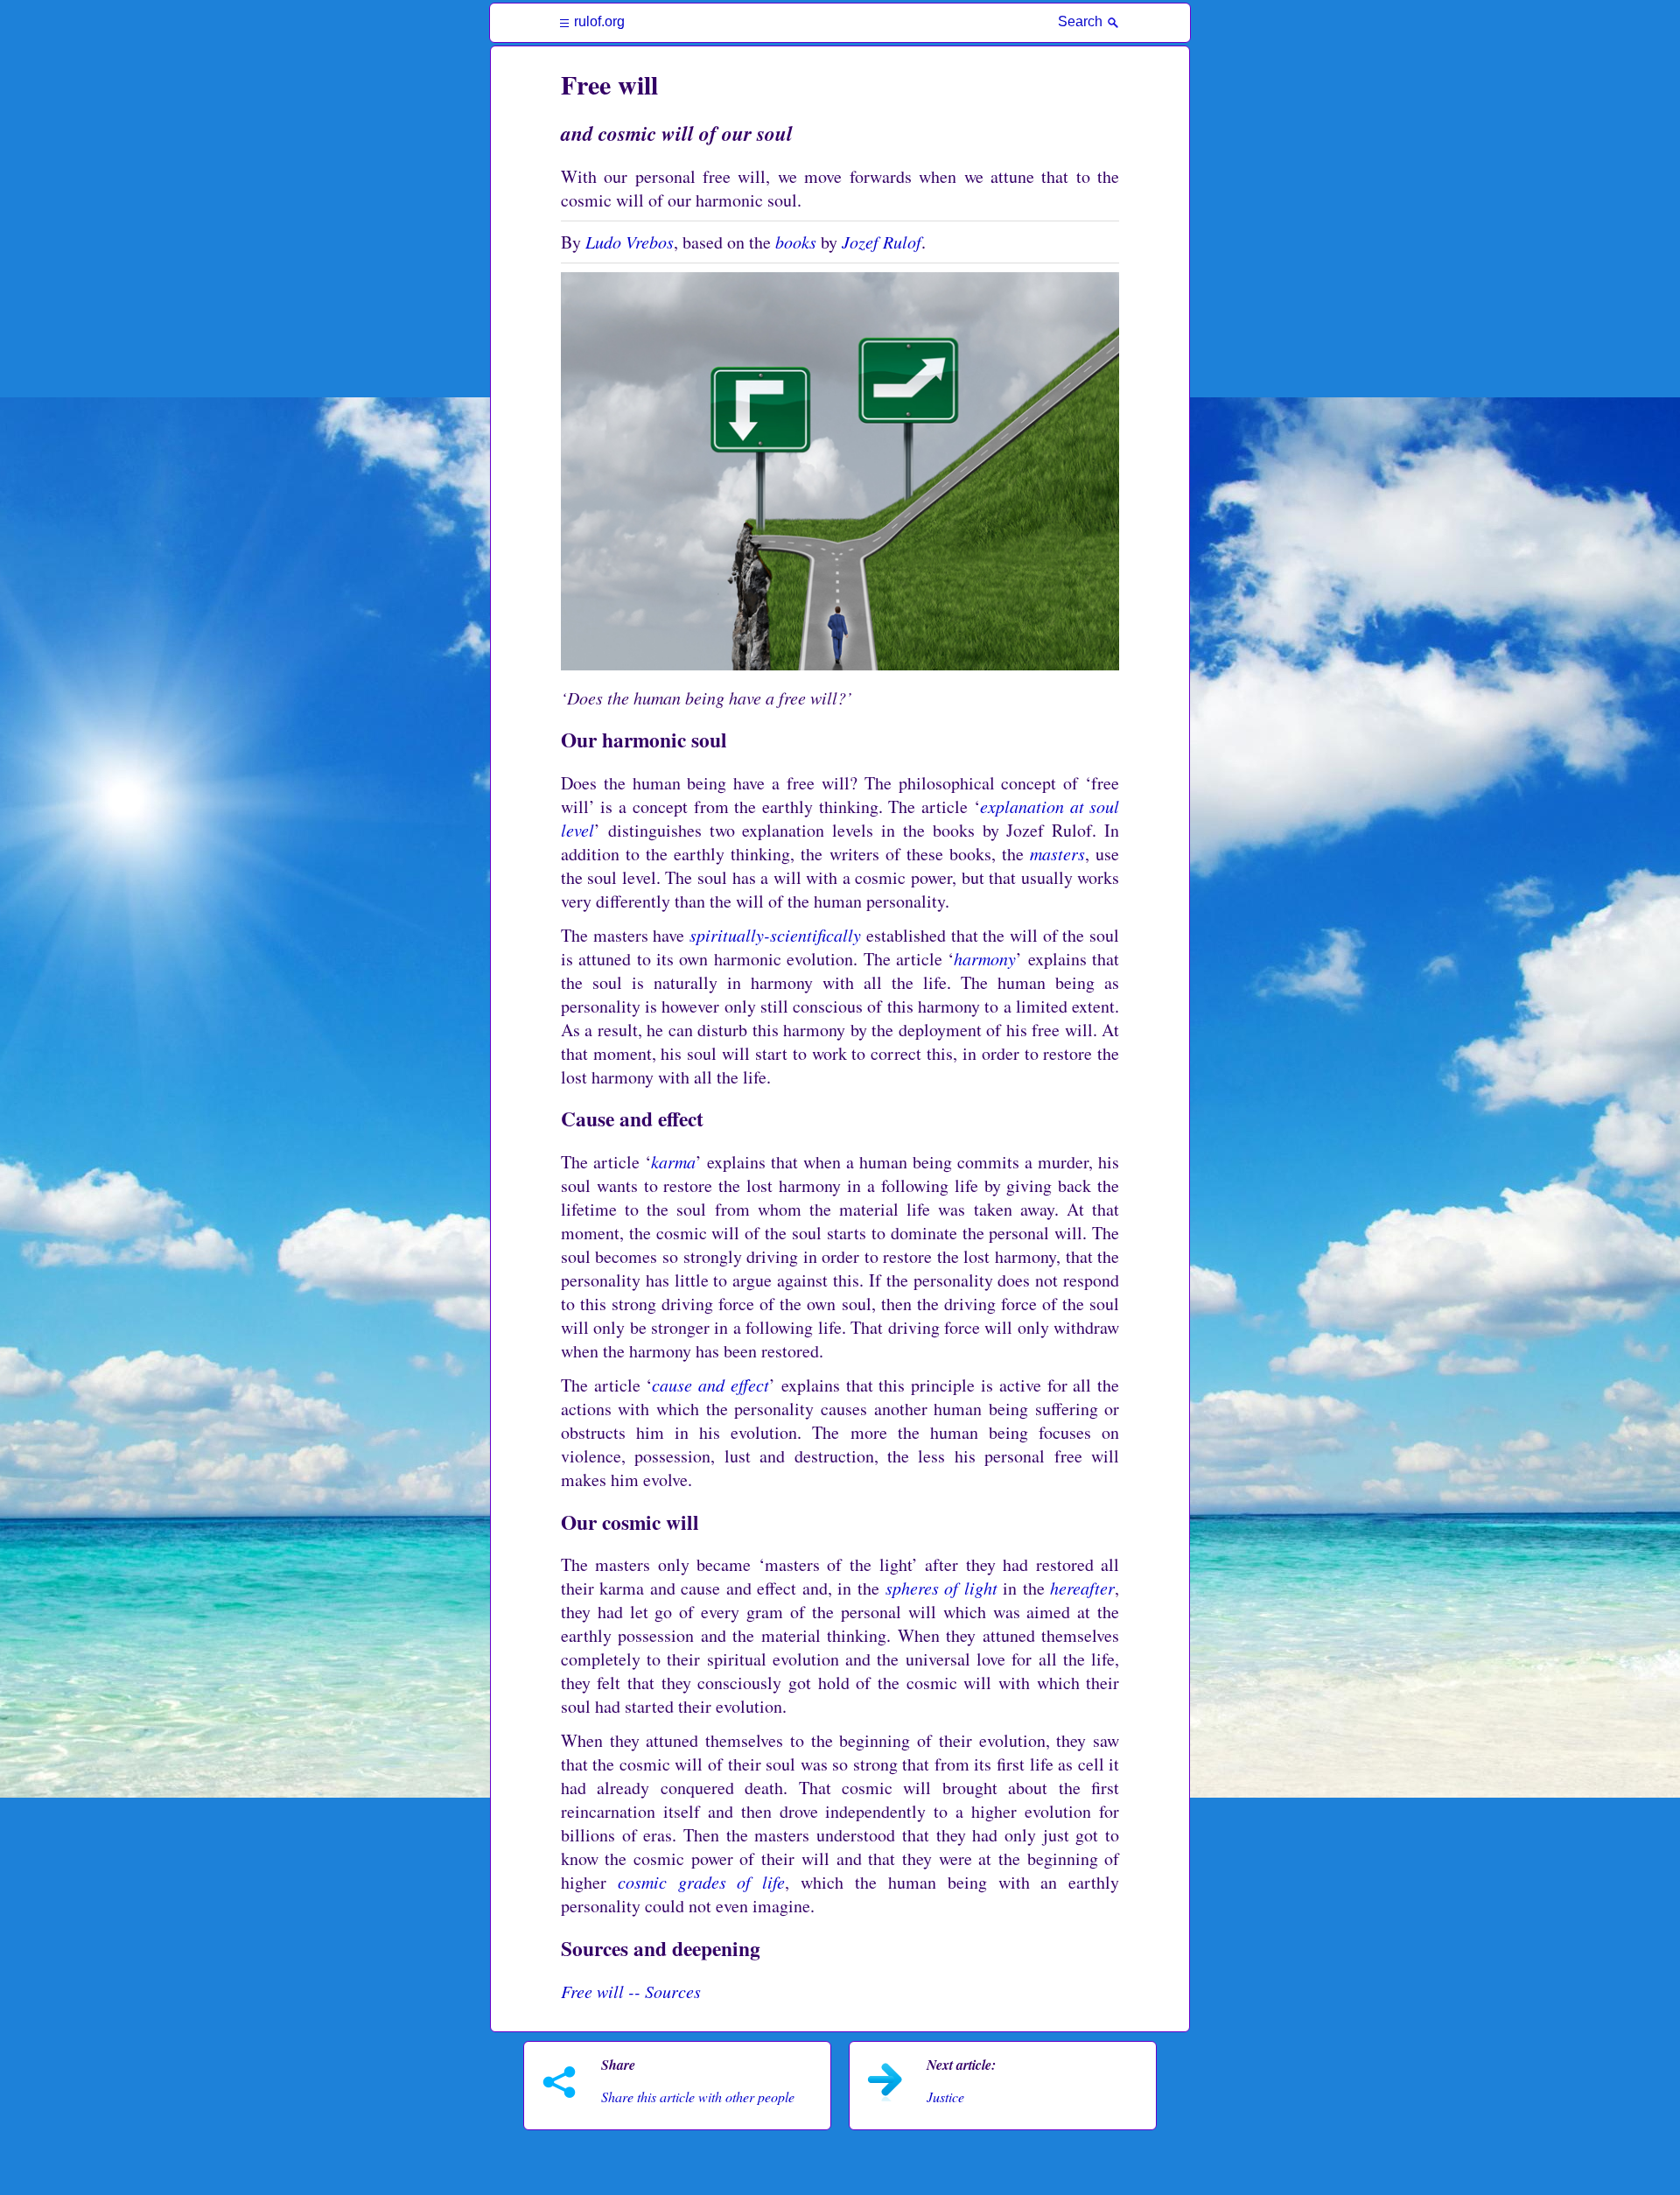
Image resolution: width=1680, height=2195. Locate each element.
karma (673, 1161)
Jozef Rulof (882, 242)
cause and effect (710, 1385)
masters (1057, 853)
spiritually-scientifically (775, 935)
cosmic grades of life (702, 1882)
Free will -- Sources (631, 1991)
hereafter (1082, 1588)
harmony (985, 958)
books (796, 242)
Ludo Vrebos (630, 242)
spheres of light (941, 1588)
